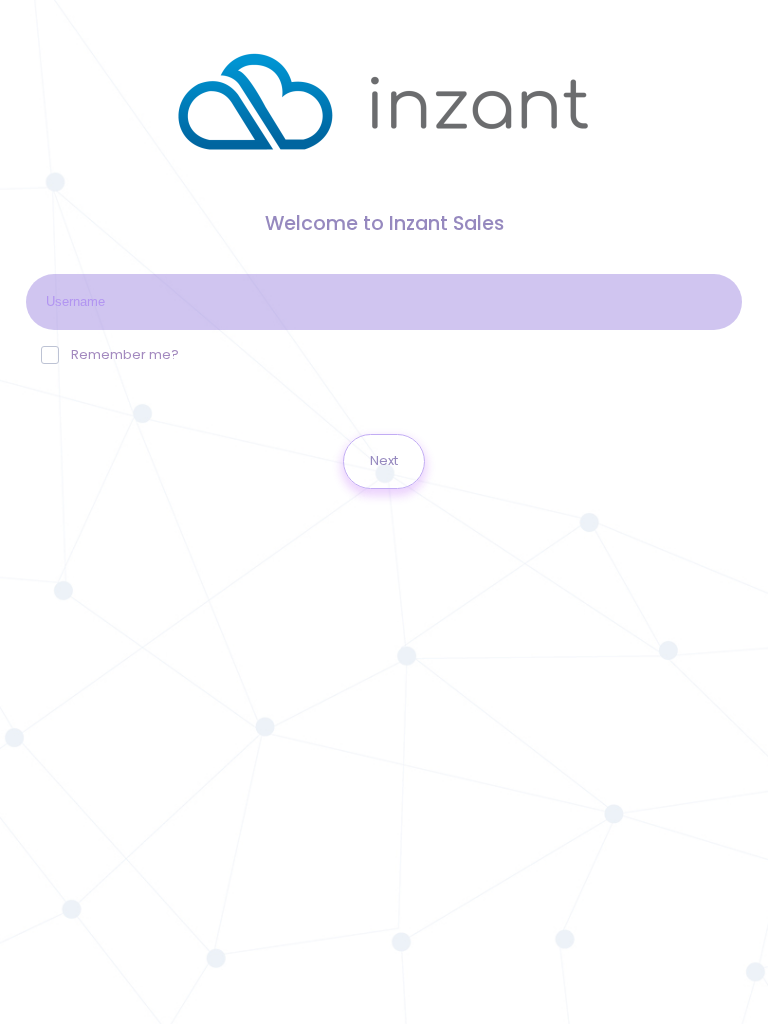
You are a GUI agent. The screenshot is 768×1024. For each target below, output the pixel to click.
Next (384, 460)
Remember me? (125, 354)
